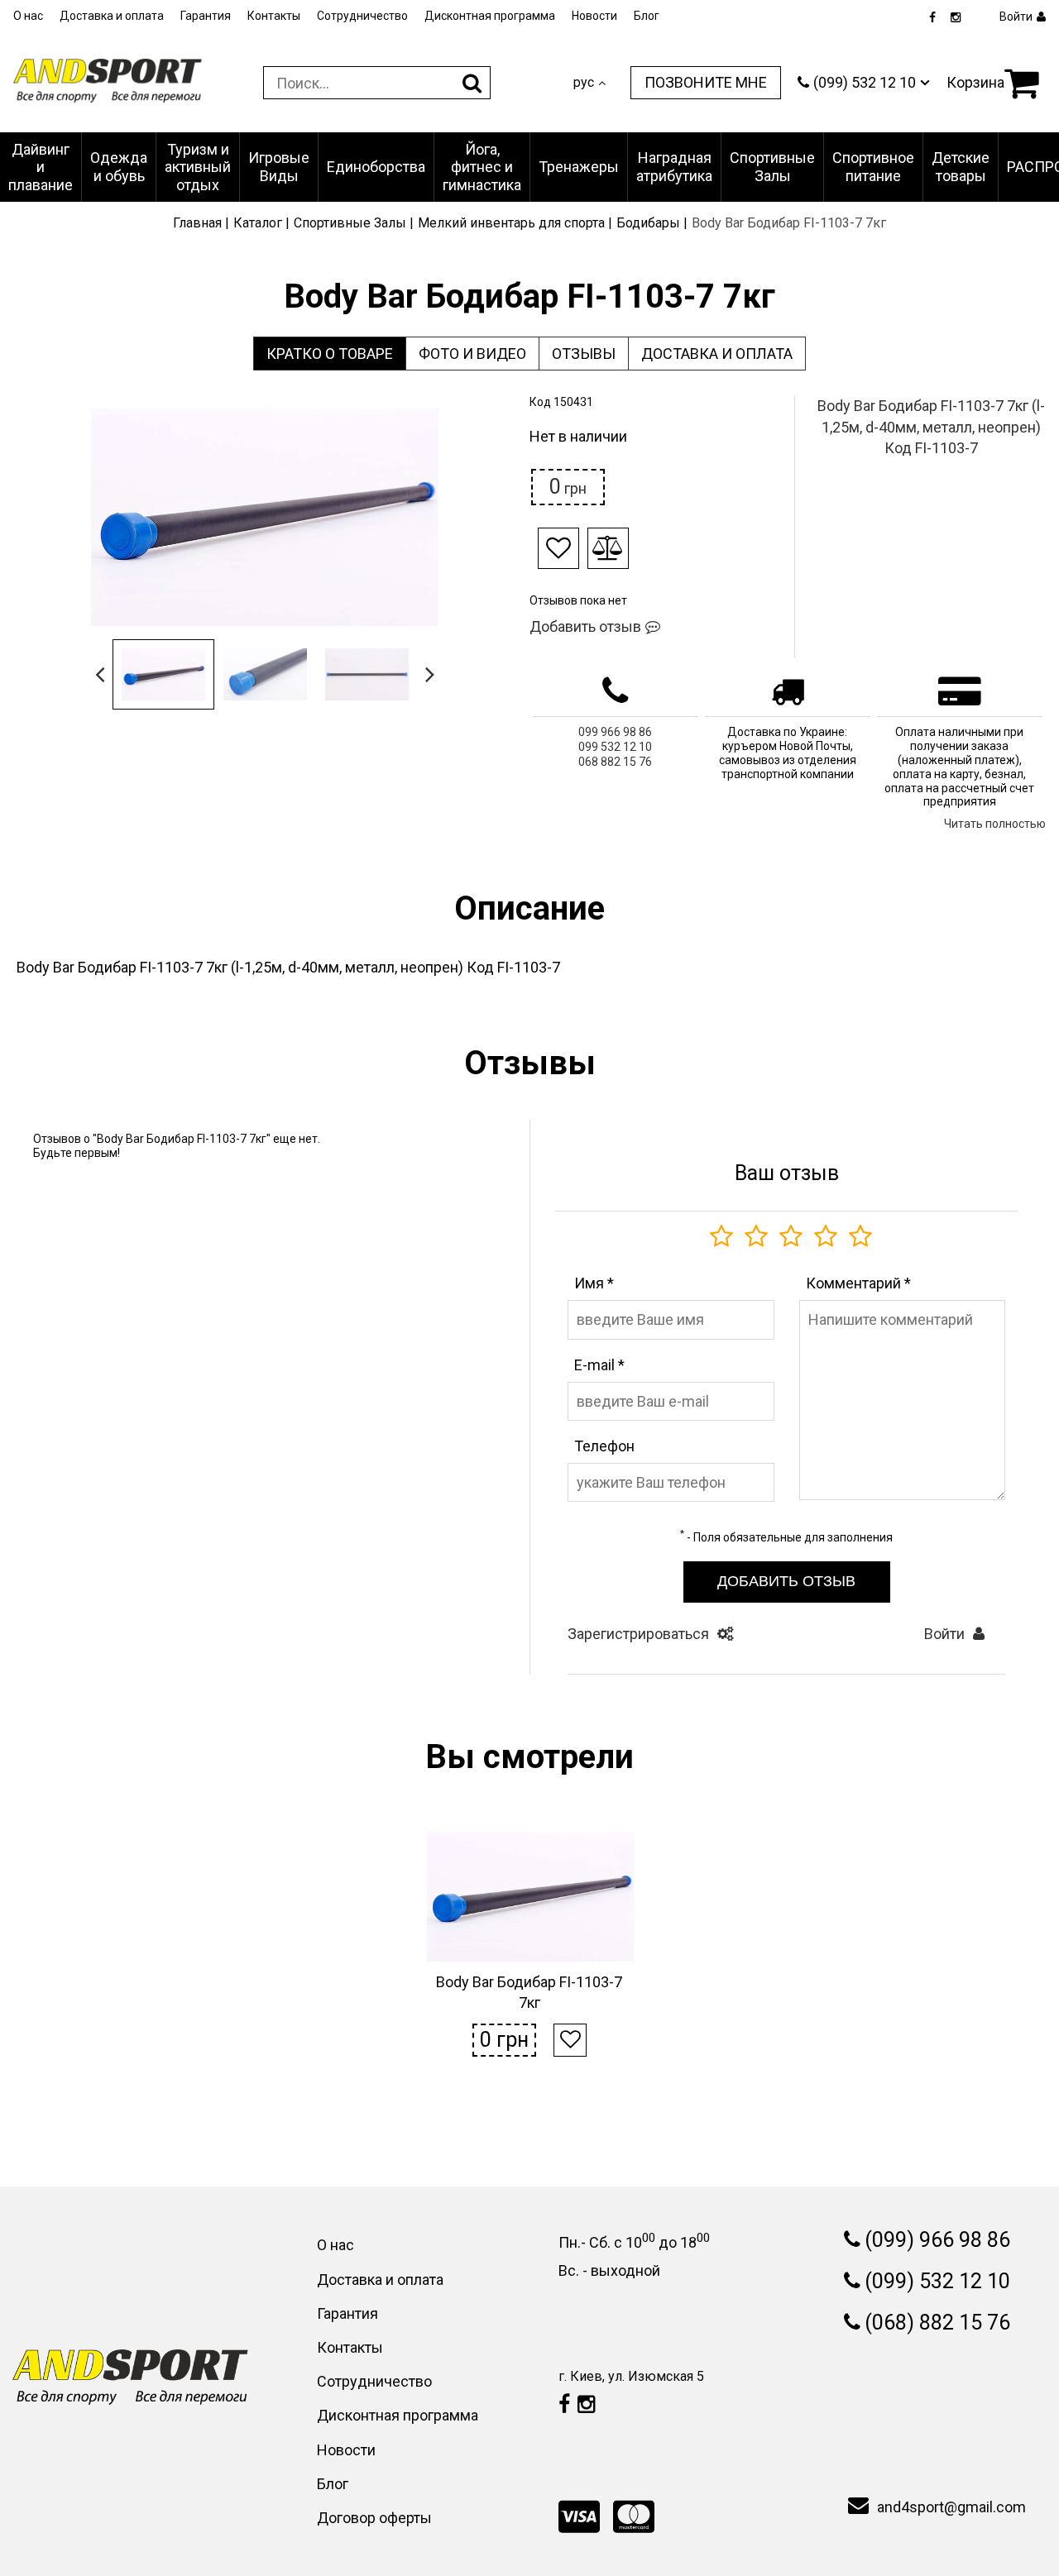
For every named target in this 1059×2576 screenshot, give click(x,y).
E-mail (599, 1365)
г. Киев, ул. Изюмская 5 (631, 2376)
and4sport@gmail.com (951, 2507)
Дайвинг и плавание (41, 167)
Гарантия (206, 16)
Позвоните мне (706, 82)
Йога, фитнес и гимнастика (482, 167)
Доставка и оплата (112, 16)
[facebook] (932, 18)
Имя (594, 1283)
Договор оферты (374, 2518)
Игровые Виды (279, 167)
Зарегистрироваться (638, 1634)
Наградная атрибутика (674, 167)
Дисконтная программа (490, 16)
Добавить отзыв (585, 626)
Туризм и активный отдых (198, 167)
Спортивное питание (873, 167)
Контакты (274, 16)
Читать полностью (995, 824)
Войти (944, 1634)
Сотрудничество (362, 16)
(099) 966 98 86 (937, 2240)
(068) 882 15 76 (937, 2323)
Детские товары (961, 167)
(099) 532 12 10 (937, 2281)
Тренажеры (579, 167)
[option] (265, 517)
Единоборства (376, 167)
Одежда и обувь (119, 167)
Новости (594, 16)
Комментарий (858, 1283)
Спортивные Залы (772, 167)
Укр (584, 98)
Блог (647, 16)
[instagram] (956, 18)
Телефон (604, 1446)
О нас (28, 16)
